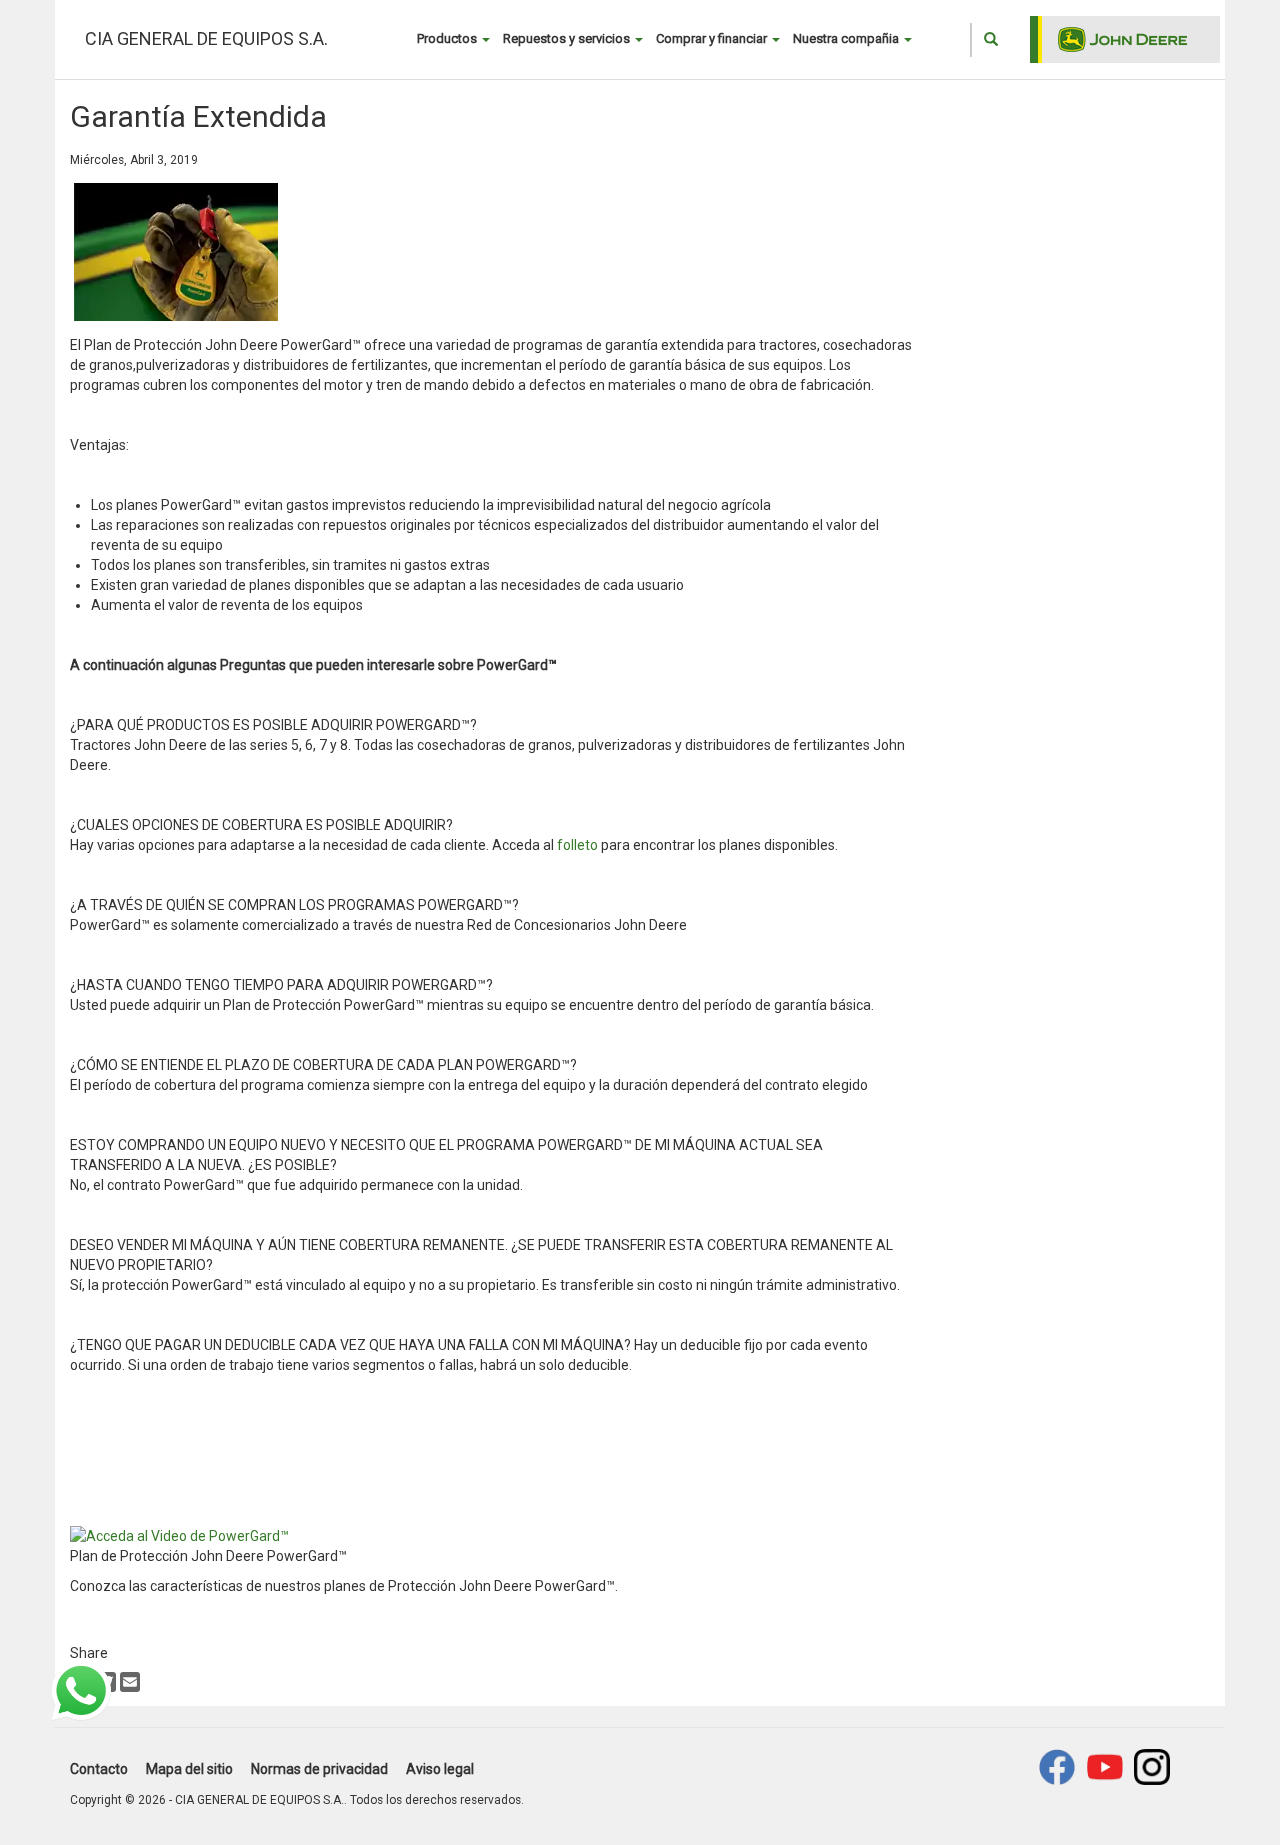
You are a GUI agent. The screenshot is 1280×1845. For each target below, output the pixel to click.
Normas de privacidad (319, 1769)
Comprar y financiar (713, 38)
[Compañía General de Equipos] (1105, 1767)
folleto (579, 845)
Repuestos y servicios (568, 38)
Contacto (99, 1769)
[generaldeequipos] (1152, 1767)
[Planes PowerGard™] (179, 1535)
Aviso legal (440, 1769)
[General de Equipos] (1057, 1767)
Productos (448, 38)
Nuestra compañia (847, 38)
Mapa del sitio (189, 1769)
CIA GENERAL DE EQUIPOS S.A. (206, 38)
